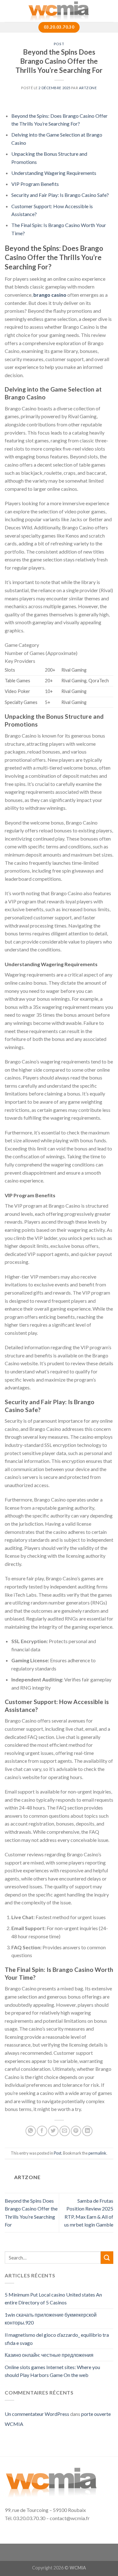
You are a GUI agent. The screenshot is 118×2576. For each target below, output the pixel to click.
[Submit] (107, 2257)
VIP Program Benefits (35, 184)
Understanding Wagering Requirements (54, 173)
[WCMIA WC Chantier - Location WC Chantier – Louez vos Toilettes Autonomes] (59, 11)
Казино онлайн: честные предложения (49, 2355)
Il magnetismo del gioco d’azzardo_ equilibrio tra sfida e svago (57, 2339)
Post (59, 44)
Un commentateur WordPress (37, 2414)
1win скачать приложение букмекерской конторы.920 (51, 2319)
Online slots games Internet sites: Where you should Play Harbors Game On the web (52, 2371)
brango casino (50, 295)
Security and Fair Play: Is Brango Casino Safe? (60, 195)
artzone (88, 88)
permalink (97, 2153)
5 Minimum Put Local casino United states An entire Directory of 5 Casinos (53, 2299)
